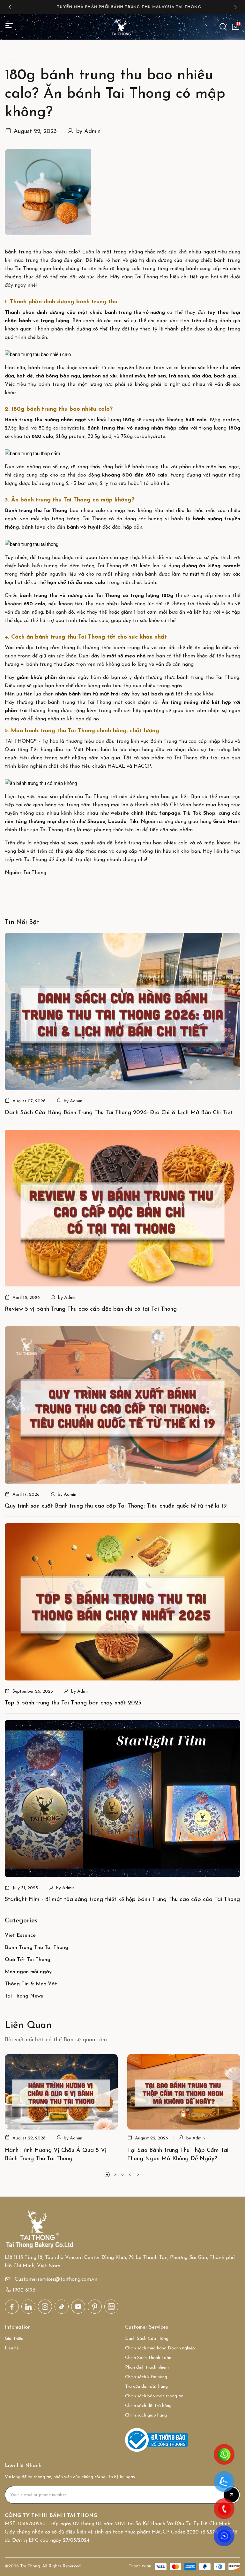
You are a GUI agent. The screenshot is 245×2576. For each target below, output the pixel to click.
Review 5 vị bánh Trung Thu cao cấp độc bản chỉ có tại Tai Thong (91, 1309)
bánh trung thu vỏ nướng (135, 313)
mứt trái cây (205, 574)
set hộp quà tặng (144, 711)
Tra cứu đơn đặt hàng (146, 2387)
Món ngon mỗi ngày (28, 1972)
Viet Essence (20, 1936)
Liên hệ (12, 2348)
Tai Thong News (24, 1996)
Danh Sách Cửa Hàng (147, 2339)
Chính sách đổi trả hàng (148, 2406)
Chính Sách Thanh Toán (148, 2358)
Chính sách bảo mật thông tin (154, 2396)
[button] (10, 7)
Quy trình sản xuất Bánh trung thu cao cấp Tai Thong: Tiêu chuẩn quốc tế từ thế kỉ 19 (116, 1506)
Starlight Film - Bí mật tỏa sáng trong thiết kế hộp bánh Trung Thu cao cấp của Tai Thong (122, 1900)
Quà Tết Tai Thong (28, 1960)
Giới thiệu (14, 2339)
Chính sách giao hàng (146, 2415)
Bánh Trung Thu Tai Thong (37, 1948)
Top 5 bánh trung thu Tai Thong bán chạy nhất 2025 (73, 1703)
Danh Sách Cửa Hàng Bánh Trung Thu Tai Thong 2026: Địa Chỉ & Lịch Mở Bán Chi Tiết (119, 1113)
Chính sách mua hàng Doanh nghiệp (160, 2348)
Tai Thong (26, 269)
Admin (92, 132)
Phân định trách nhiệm (147, 2367)
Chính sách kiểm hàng (146, 2377)
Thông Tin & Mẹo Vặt (31, 1984)
